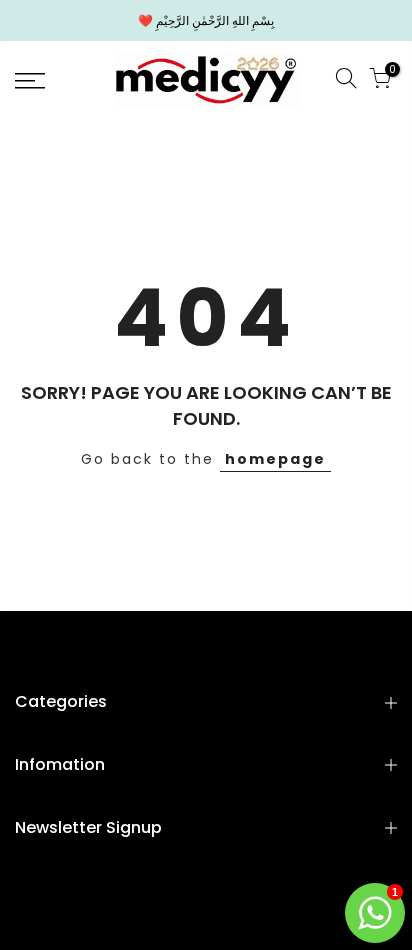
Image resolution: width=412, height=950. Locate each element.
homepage (275, 459)
